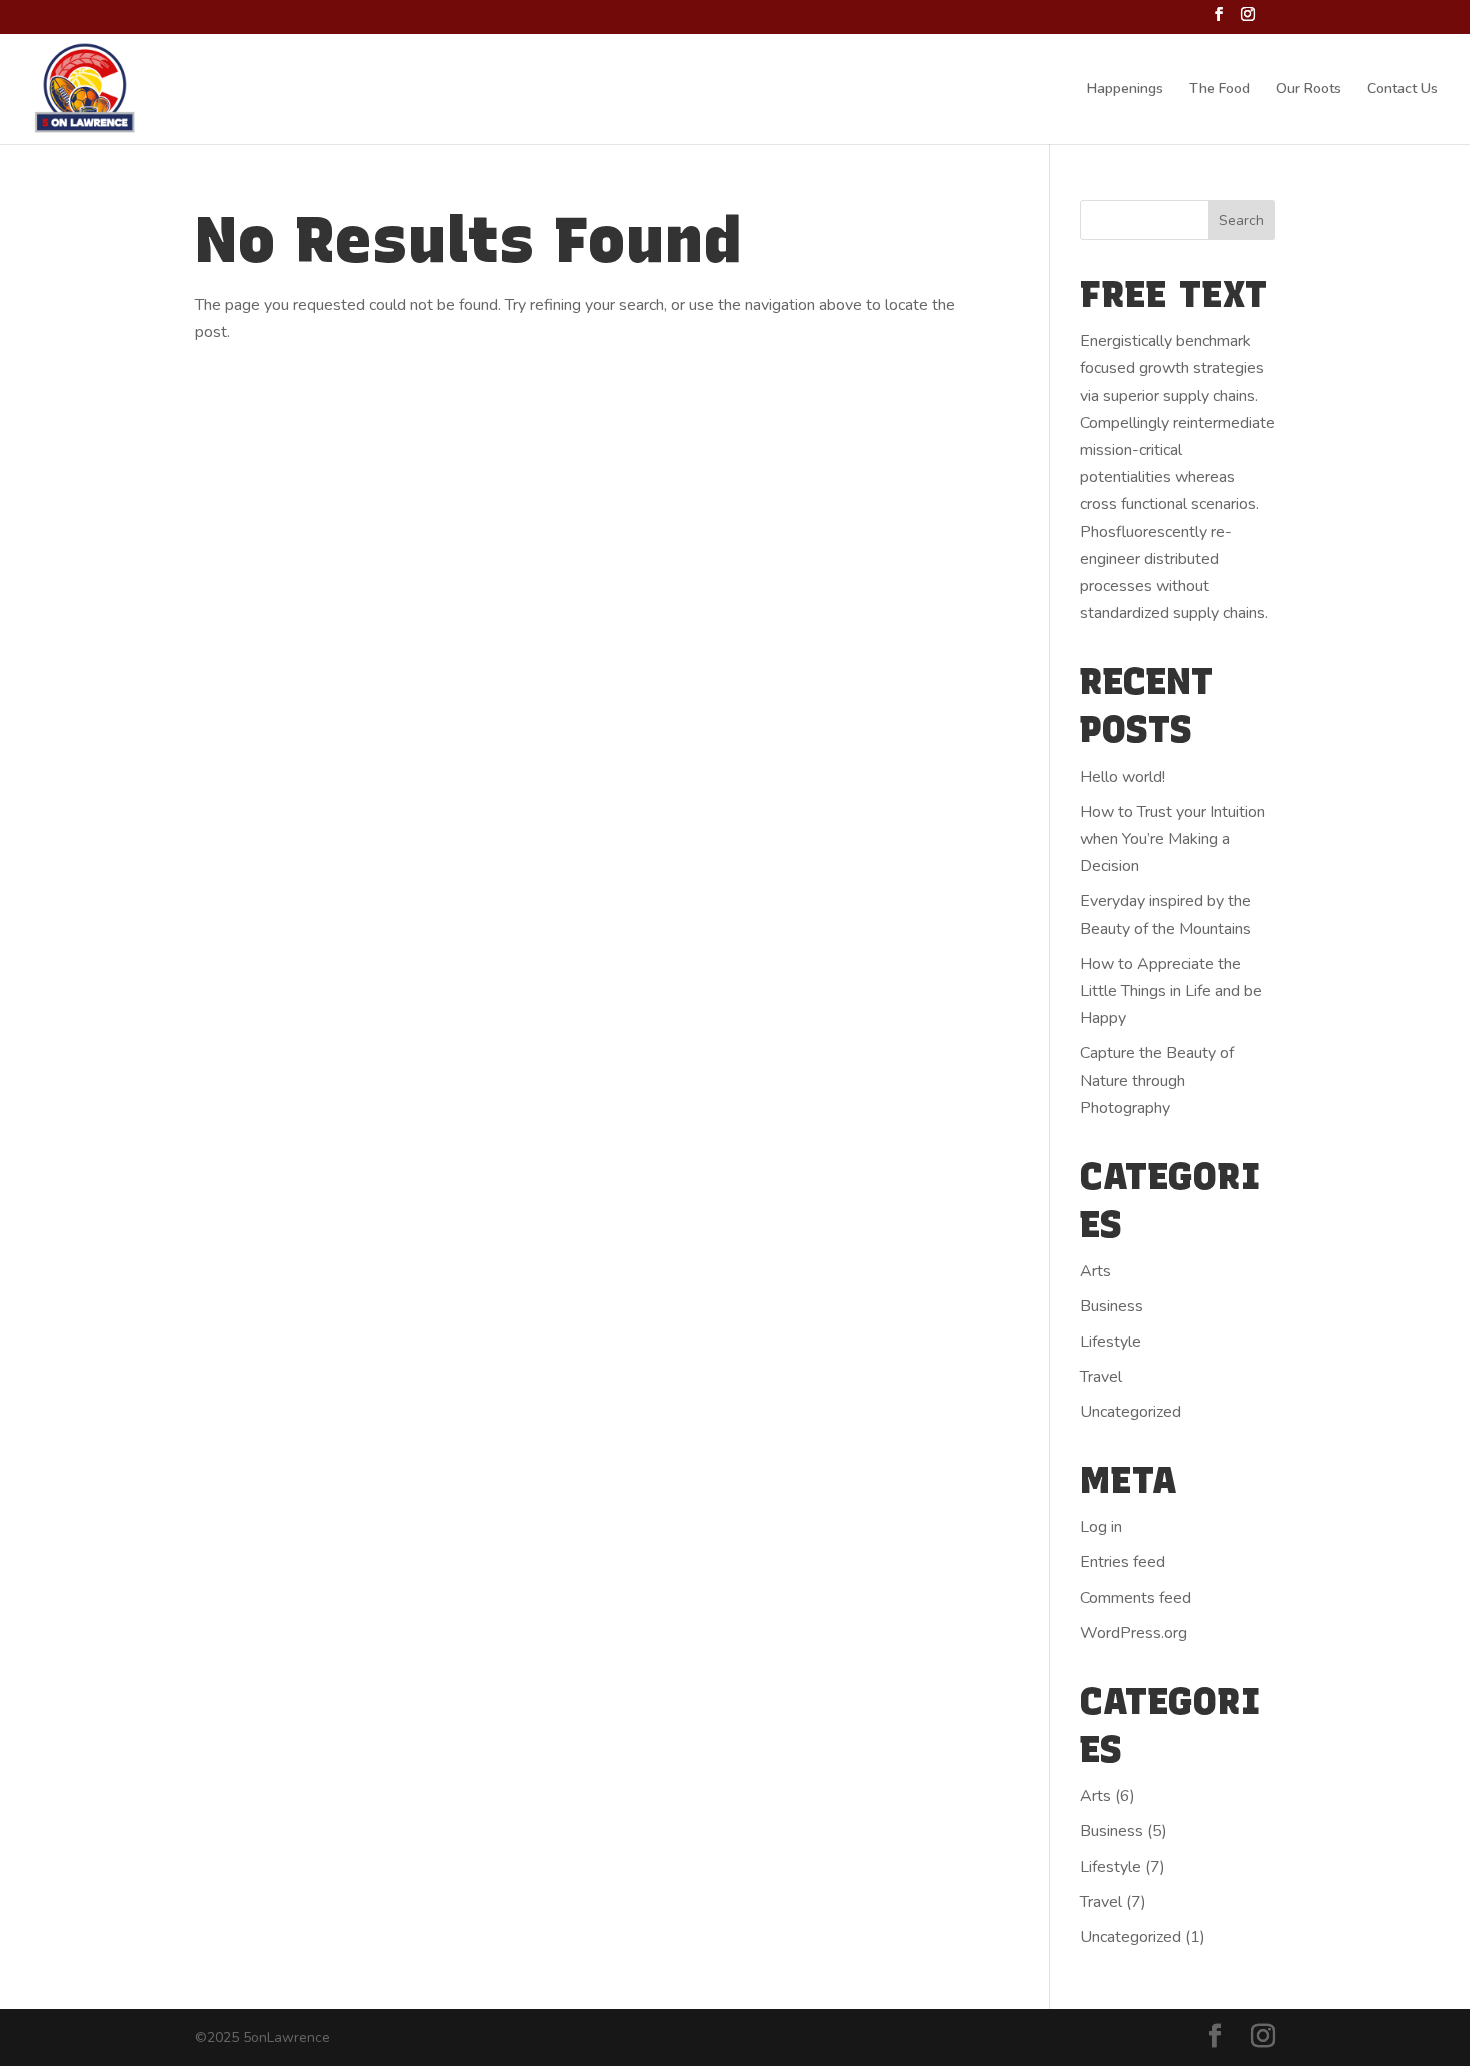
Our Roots (1308, 90)
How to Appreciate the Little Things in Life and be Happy (1171, 991)
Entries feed (1122, 1562)
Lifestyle (1110, 1342)
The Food (1219, 90)
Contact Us (1402, 90)
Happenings (1125, 90)
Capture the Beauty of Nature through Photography (1157, 1080)
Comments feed (1135, 1598)
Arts (1095, 1271)
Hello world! (1122, 777)
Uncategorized (1130, 1412)
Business (1111, 1306)
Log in (1101, 1527)
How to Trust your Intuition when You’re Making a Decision (1172, 839)
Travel (1101, 1377)
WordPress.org (1133, 1633)
